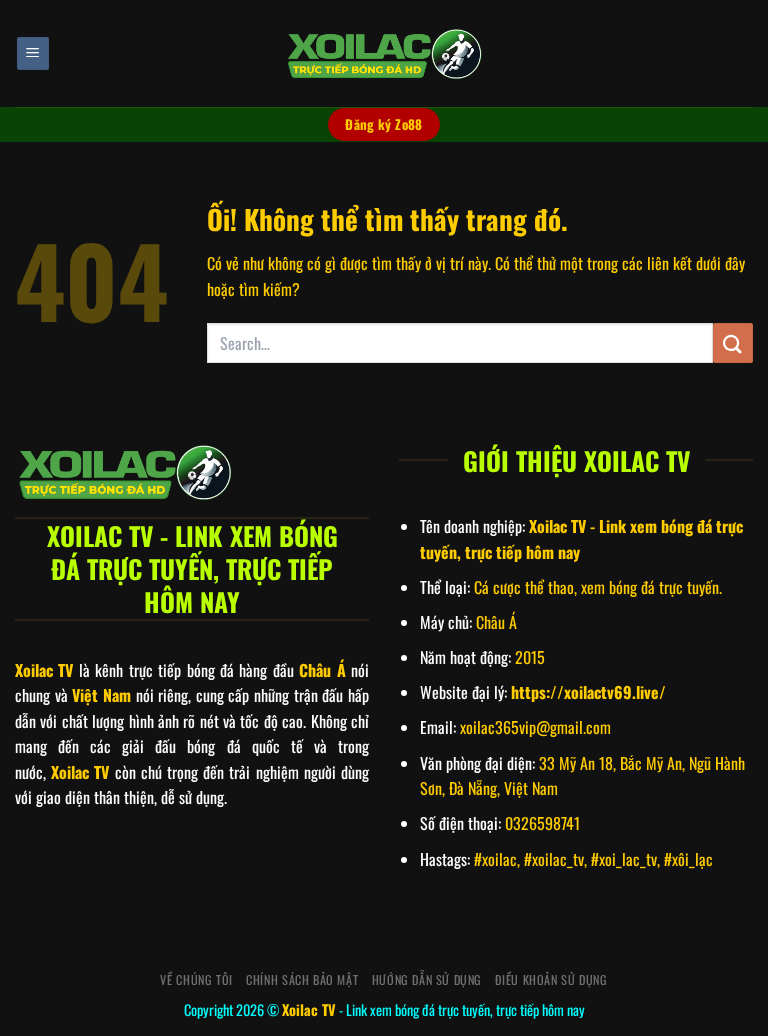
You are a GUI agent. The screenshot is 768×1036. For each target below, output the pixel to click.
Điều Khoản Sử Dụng (551, 979)
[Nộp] (733, 342)
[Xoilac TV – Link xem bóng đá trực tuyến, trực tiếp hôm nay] (384, 54)
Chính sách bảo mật (302, 979)
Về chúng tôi (196, 979)
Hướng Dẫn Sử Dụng (427, 979)
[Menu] (33, 53)
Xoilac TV (309, 1009)
